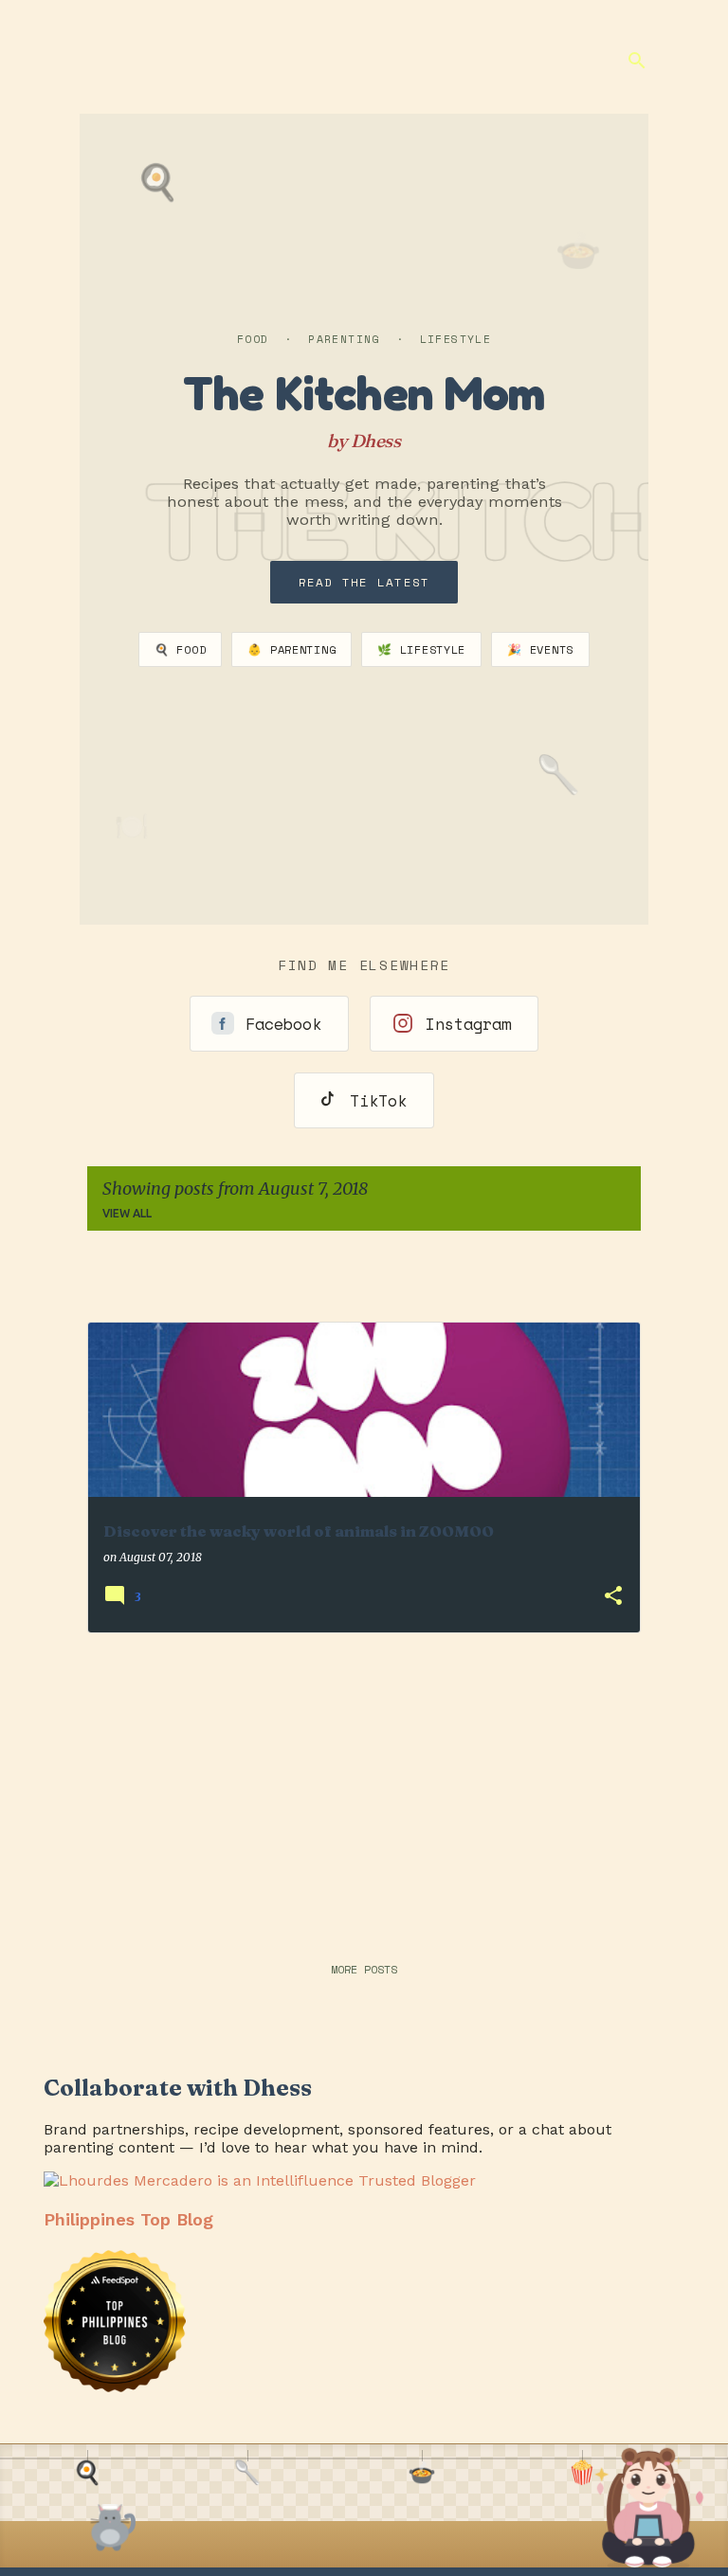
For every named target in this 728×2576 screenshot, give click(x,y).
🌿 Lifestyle (421, 649)
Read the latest (364, 582)
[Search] (637, 61)
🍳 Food (180, 649)
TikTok (378, 1100)
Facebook (283, 1024)
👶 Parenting (291, 649)
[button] (613, 1597)
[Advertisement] (364, 1781)
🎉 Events (540, 649)
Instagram (468, 1024)
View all (127, 1213)
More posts (364, 1969)
